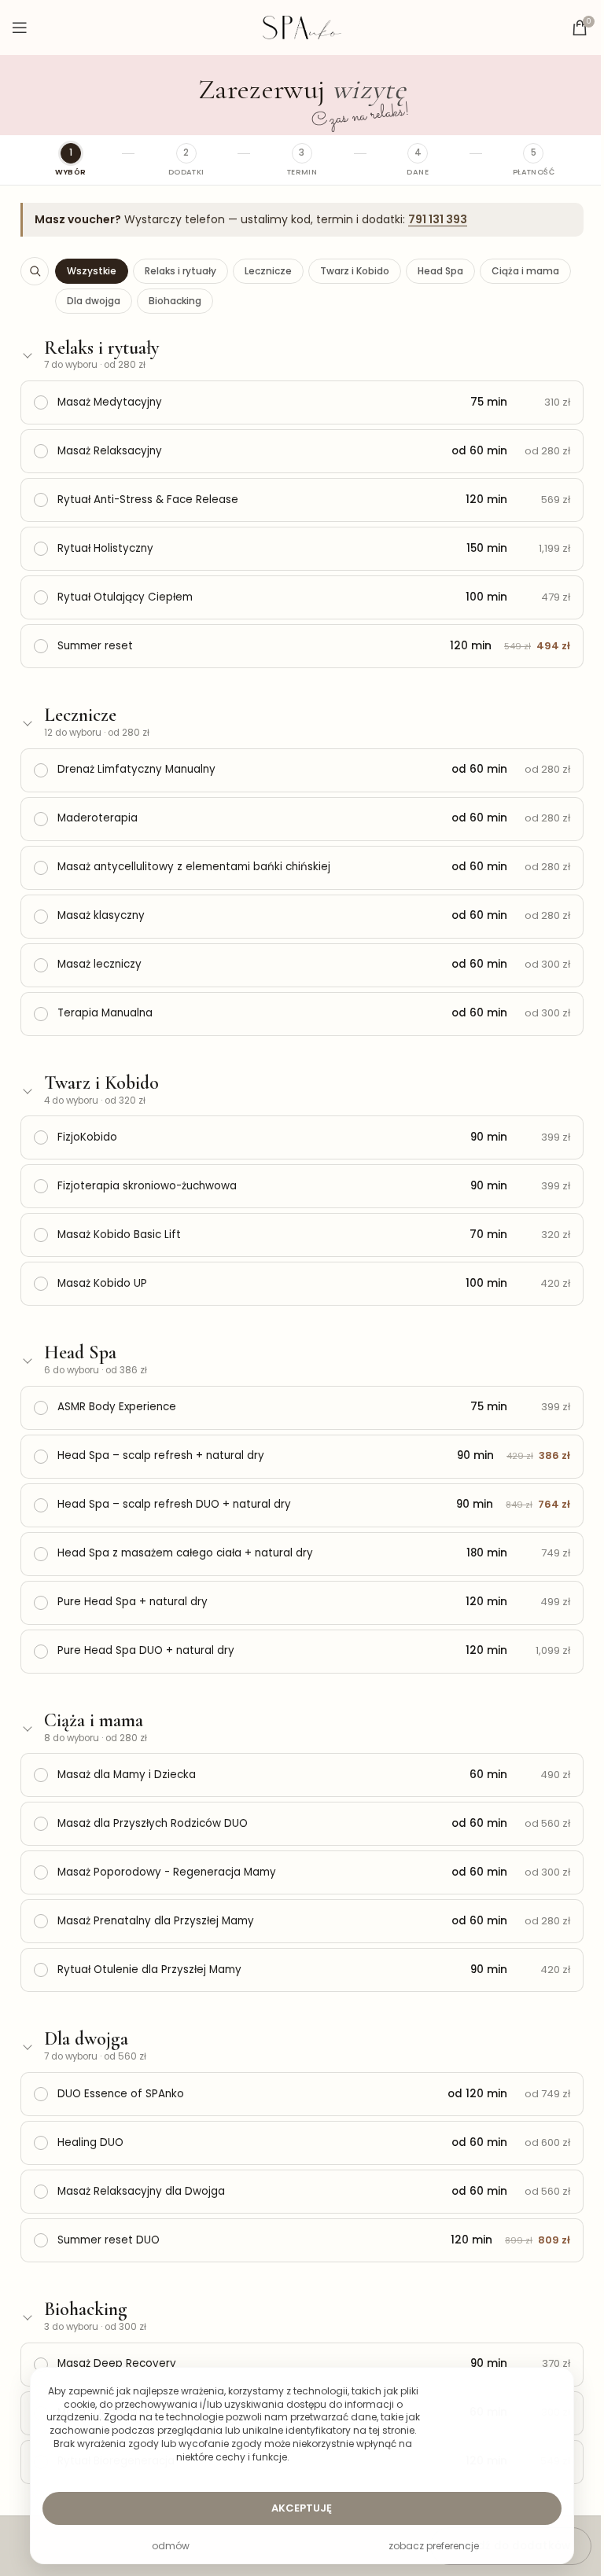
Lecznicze (268, 271)
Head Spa (440, 271)
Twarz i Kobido (355, 271)
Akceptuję (302, 2508)
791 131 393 (438, 219)
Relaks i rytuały (180, 271)
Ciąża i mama (525, 271)
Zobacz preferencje (434, 2546)
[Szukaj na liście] (35, 271)
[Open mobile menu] (20, 28)
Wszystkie (92, 271)
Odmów (171, 2546)
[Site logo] (302, 27)
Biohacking (175, 301)
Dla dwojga (94, 301)
